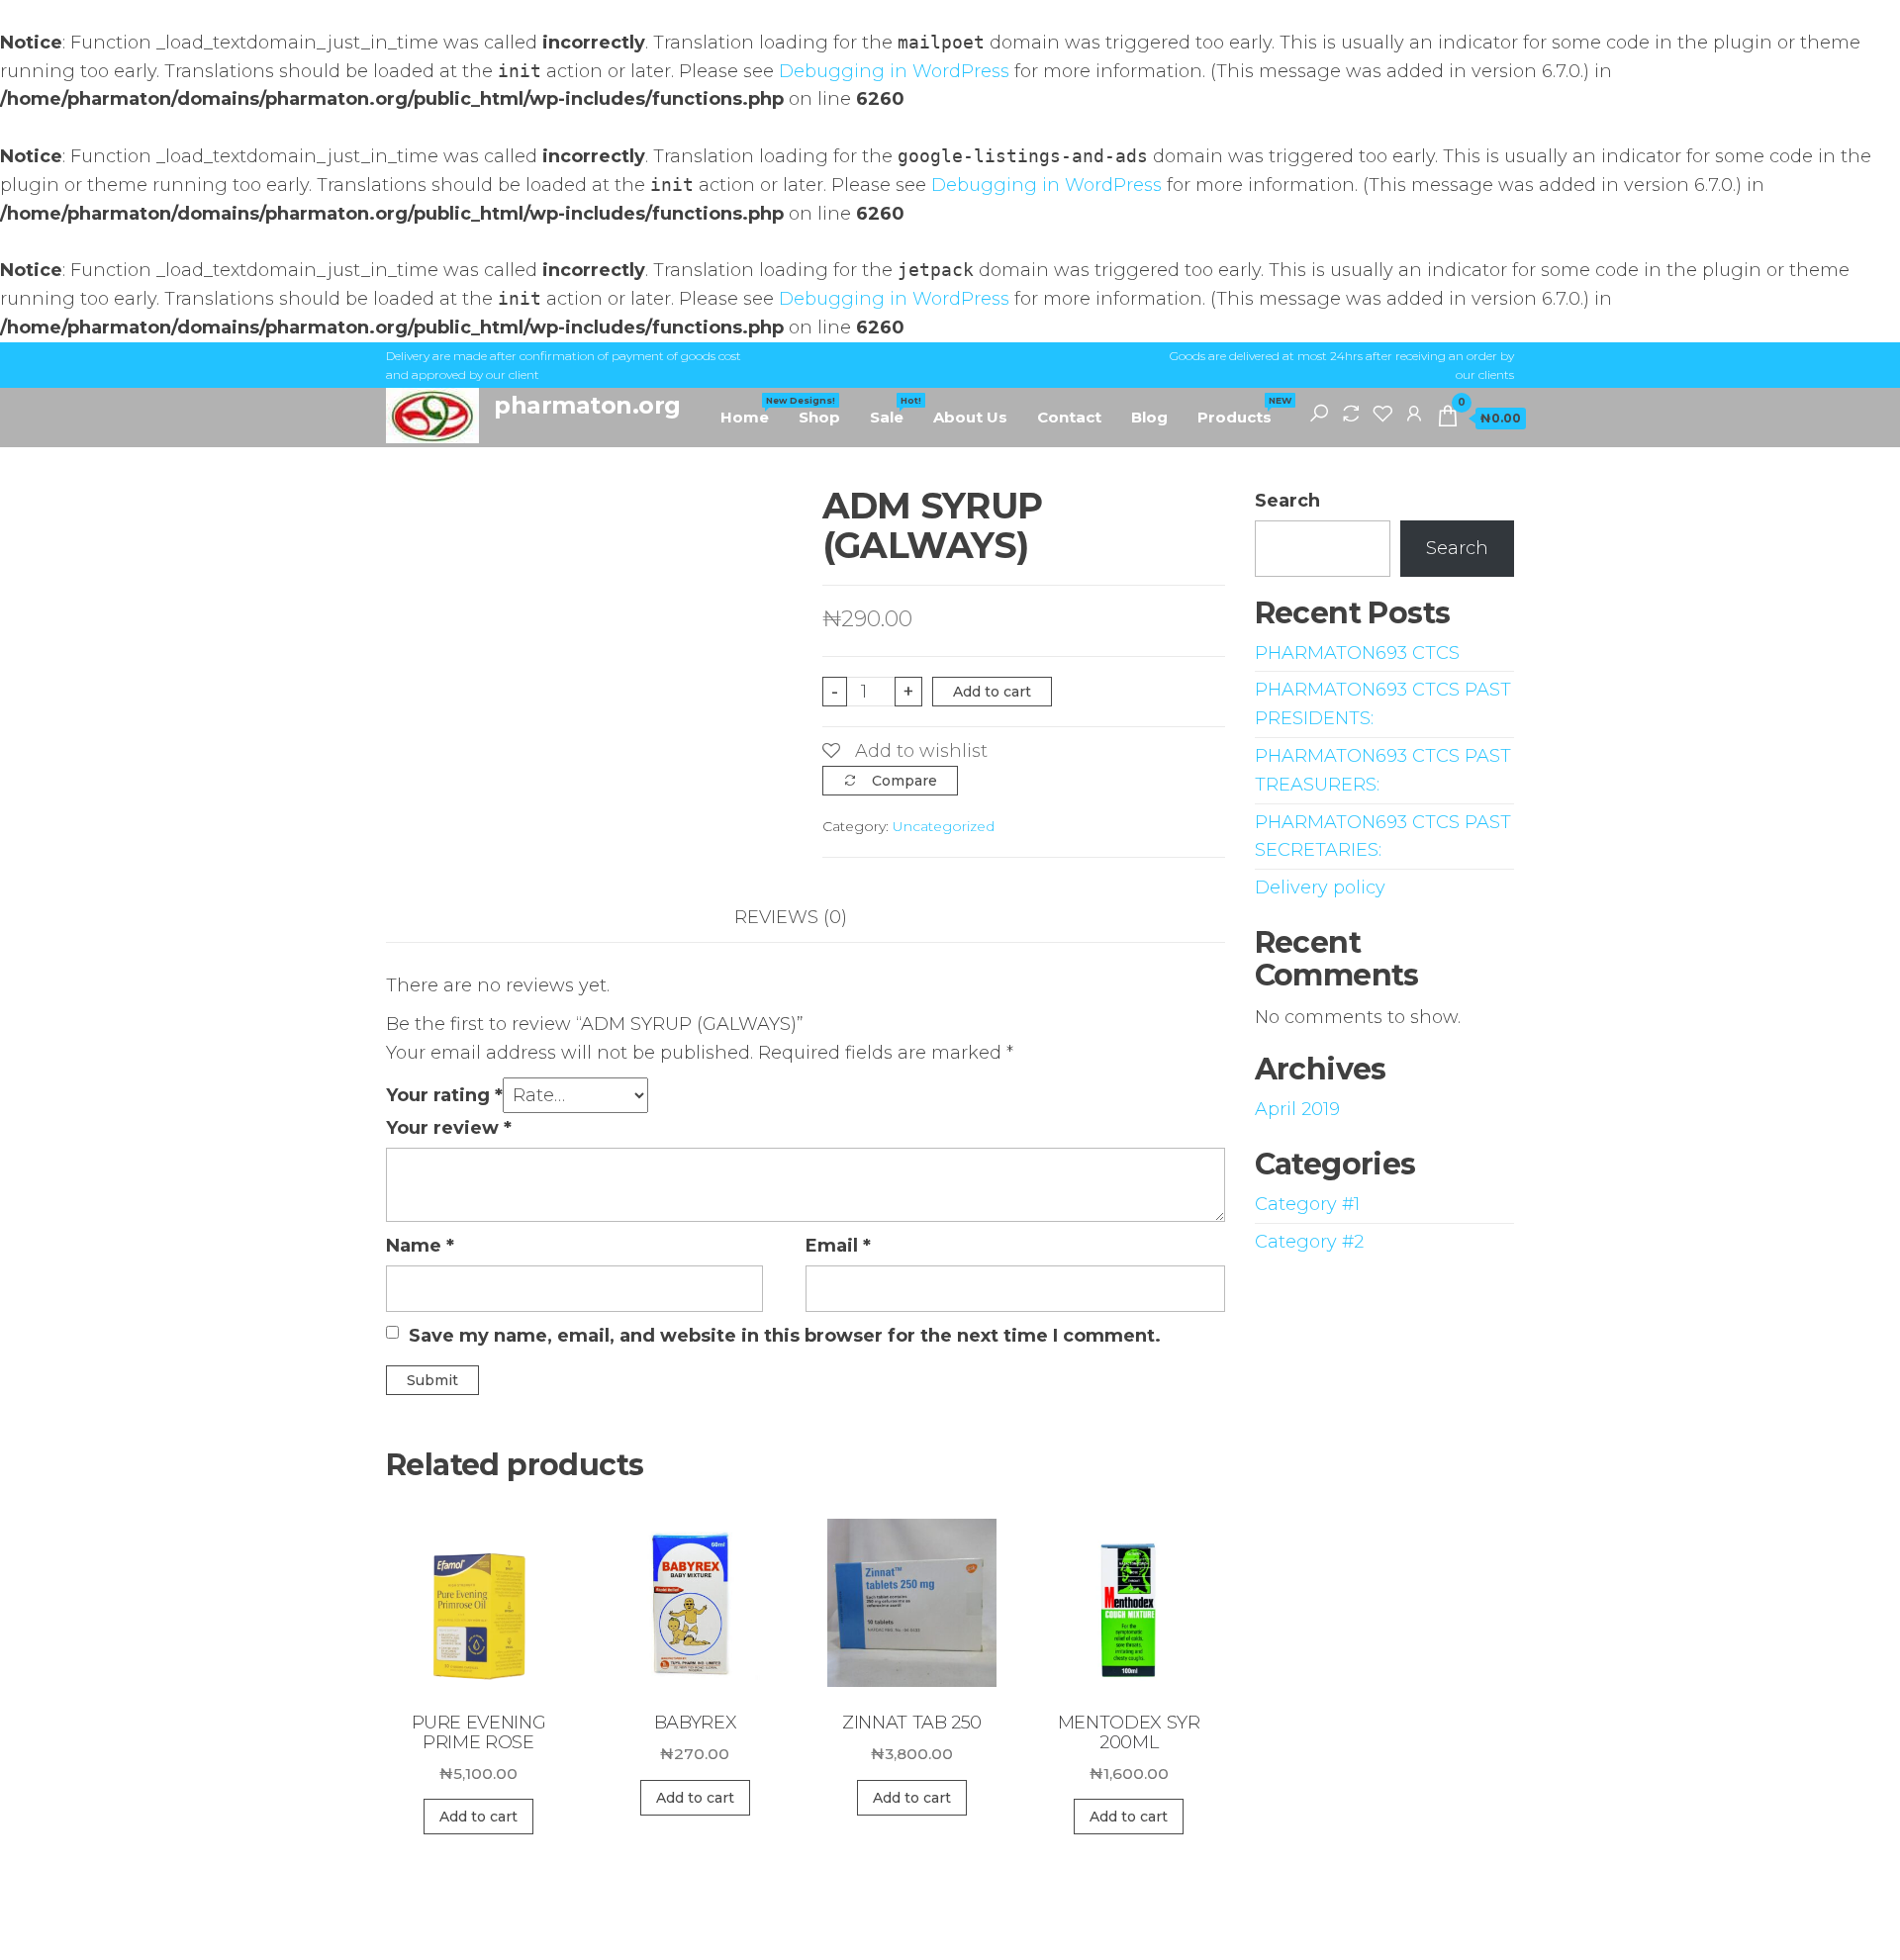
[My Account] (1414, 413)
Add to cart (992, 692)
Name (420, 1246)
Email (838, 1246)
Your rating (444, 1095)
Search (1287, 501)
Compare (904, 781)
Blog (1149, 417)
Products (1242, 411)
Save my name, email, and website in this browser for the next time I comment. (785, 1336)
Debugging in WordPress (894, 71)
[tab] (806, 918)
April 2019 (1297, 1109)
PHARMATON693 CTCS (1357, 653)
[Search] (1319, 413)
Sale (894, 411)
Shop (819, 417)
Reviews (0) (791, 917)
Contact (1069, 417)
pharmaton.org (587, 405)
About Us (970, 417)
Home (752, 411)
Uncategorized (944, 826)
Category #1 (1307, 1204)
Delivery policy (1320, 887)
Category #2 (1309, 1242)
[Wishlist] (1382, 413)
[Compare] (1351, 413)
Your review (449, 1128)
